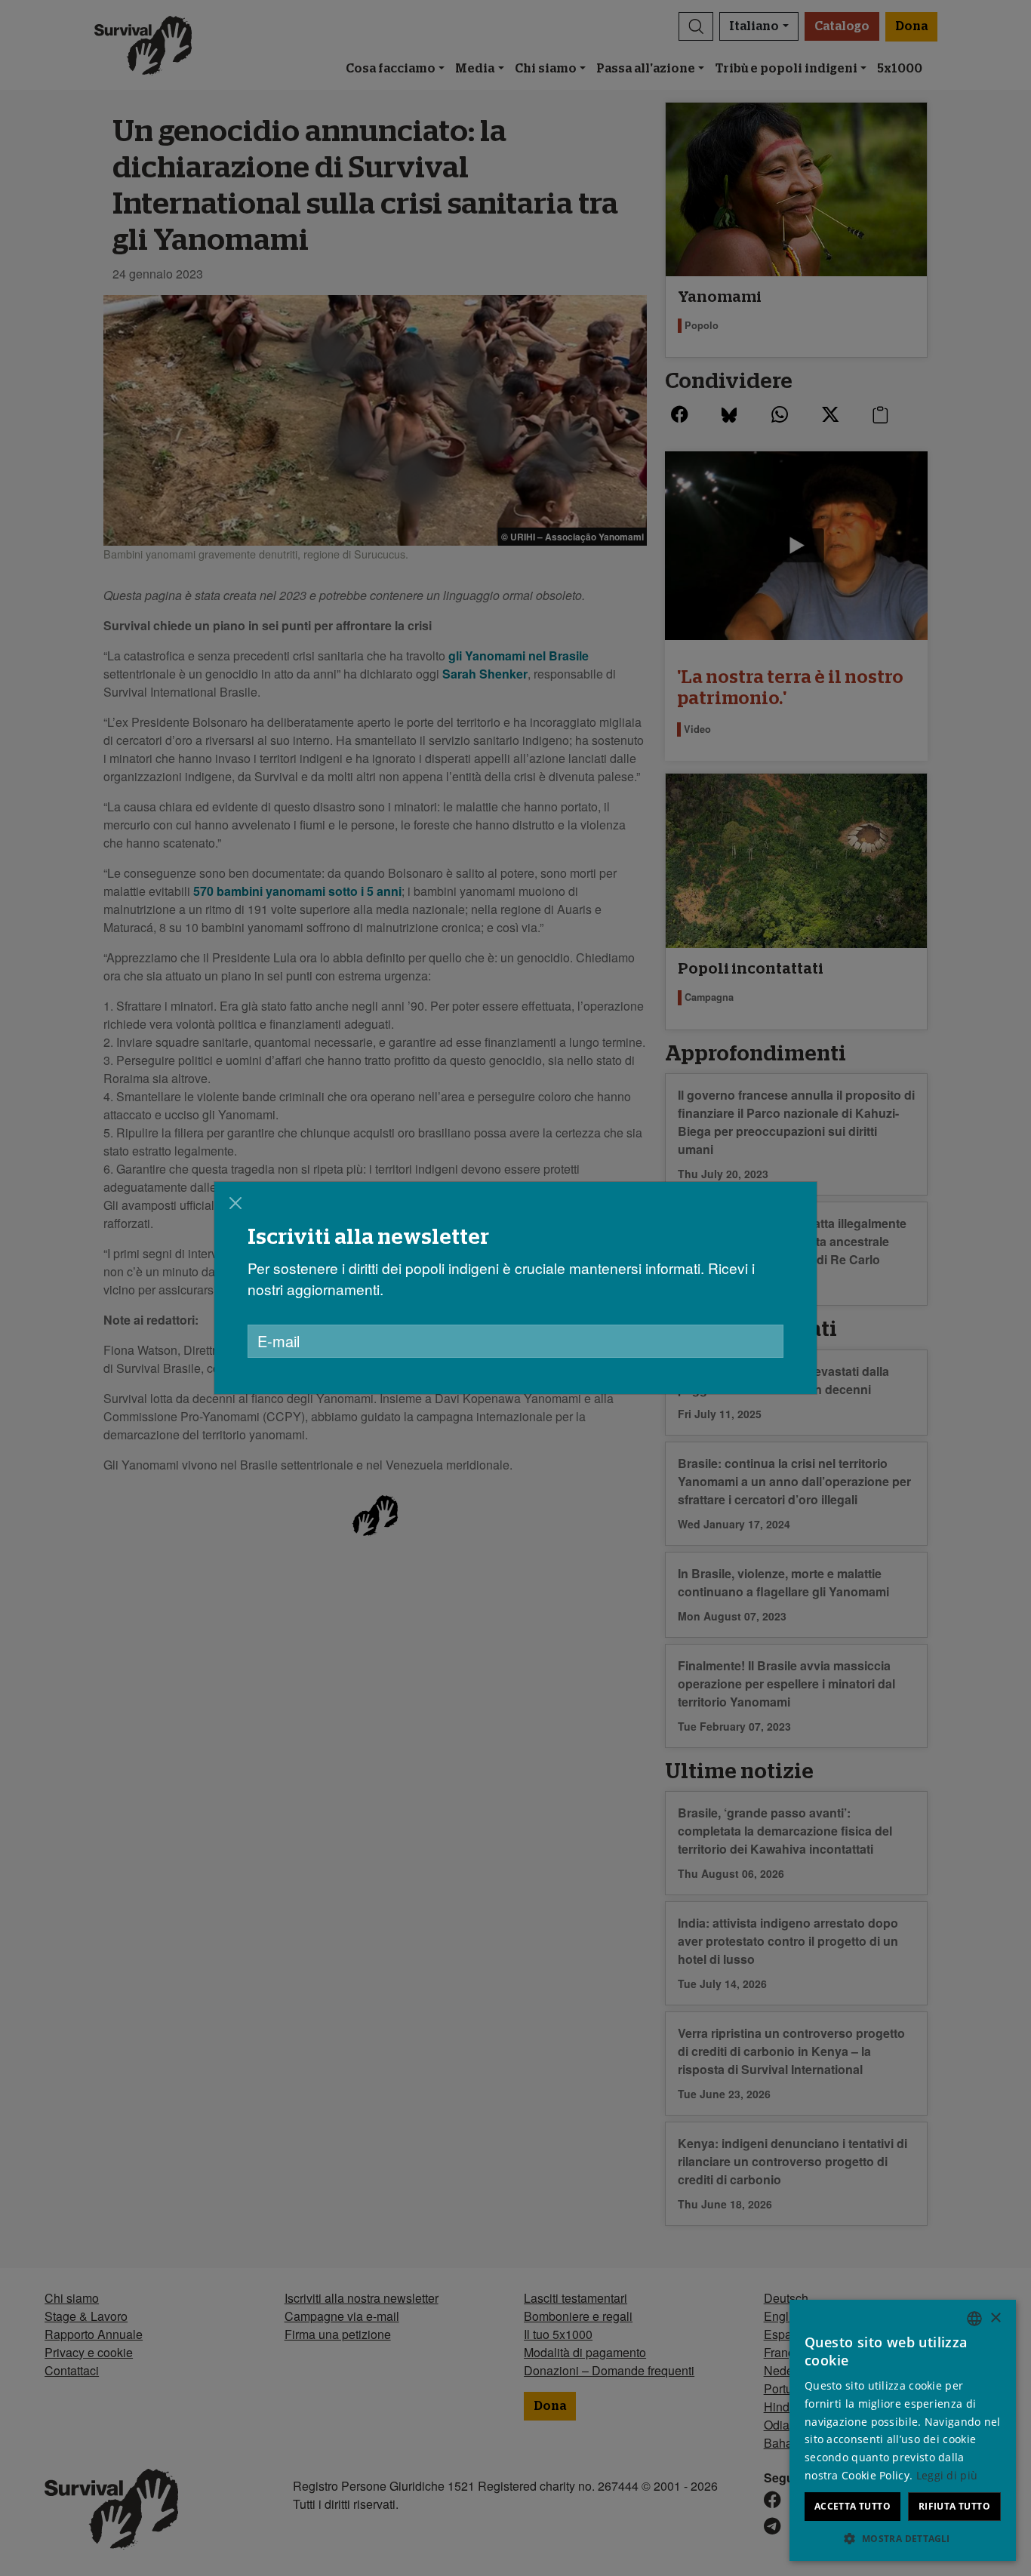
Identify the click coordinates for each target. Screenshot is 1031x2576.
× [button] (995, 2318)
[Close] (235, 1203)
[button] (903, 2538)
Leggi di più (947, 2475)
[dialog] (903, 2430)
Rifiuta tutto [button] (954, 2506)
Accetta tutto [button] (852, 2506)
